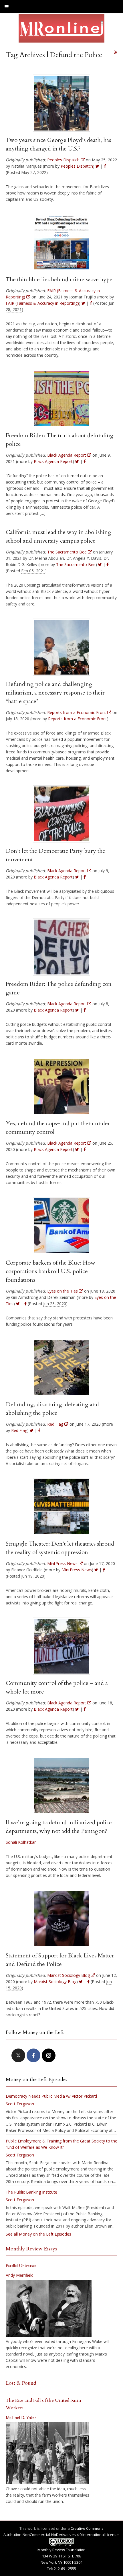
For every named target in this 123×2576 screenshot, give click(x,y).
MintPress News (77, 1570)
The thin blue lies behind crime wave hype (59, 279)
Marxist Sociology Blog (55, 1982)
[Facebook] (33, 2055)
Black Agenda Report (53, 461)
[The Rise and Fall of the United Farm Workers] (47, 2453)
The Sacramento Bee (76, 564)
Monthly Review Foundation (61, 2550)
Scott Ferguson (20, 2104)
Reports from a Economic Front (78, 719)
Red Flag (19, 1430)
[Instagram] (49, 2055)
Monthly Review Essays (31, 2249)
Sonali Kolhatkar (21, 1842)
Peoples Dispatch (77, 166)
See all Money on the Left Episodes (38, 2234)
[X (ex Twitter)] (18, 2055)
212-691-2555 (65, 2569)
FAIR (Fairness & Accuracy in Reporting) (42, 303)
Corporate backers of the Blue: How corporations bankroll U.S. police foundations (50, 1271)
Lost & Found (21, 2383)
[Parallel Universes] (49, 2308)
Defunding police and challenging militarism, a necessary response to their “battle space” (55, 693)
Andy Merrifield (20, 2275)
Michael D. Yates (21, 2417)
